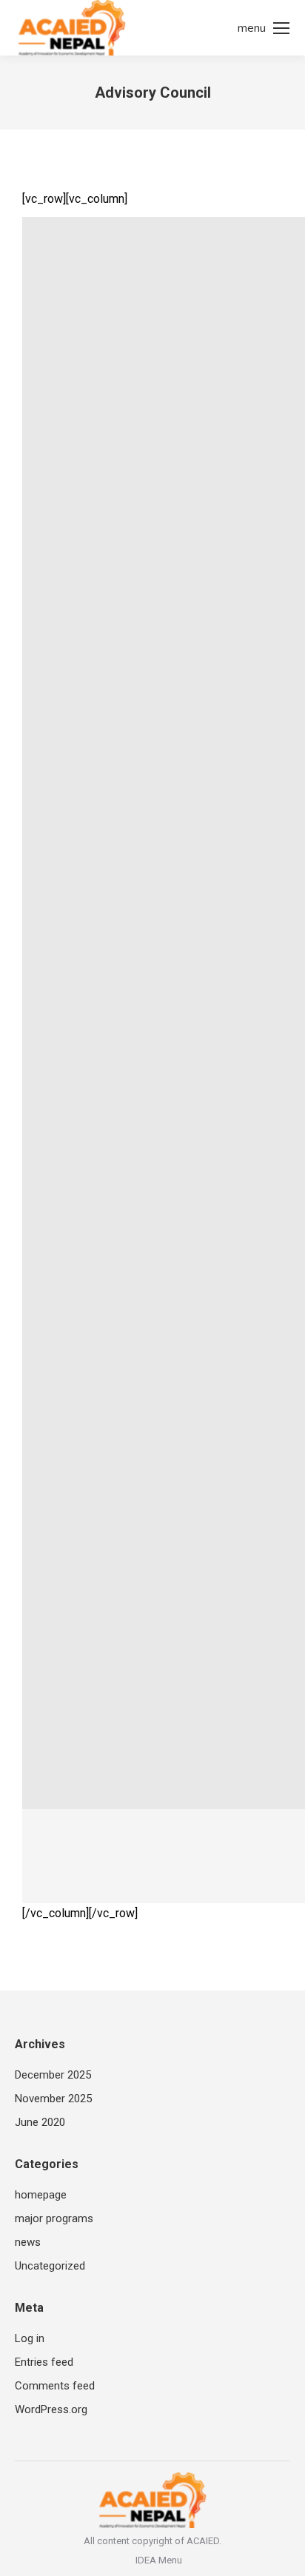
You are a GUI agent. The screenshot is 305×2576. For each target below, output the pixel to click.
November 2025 (53, 2099)
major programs (54, 2218)
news (28, 2242)
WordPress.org (51, 2409)
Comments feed (55, 2386)
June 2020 (40, 2122)
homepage (41, 2195)
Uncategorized (50, 2266)
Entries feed (44, 2362)
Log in (30, 2338)
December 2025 (53, 2075)
